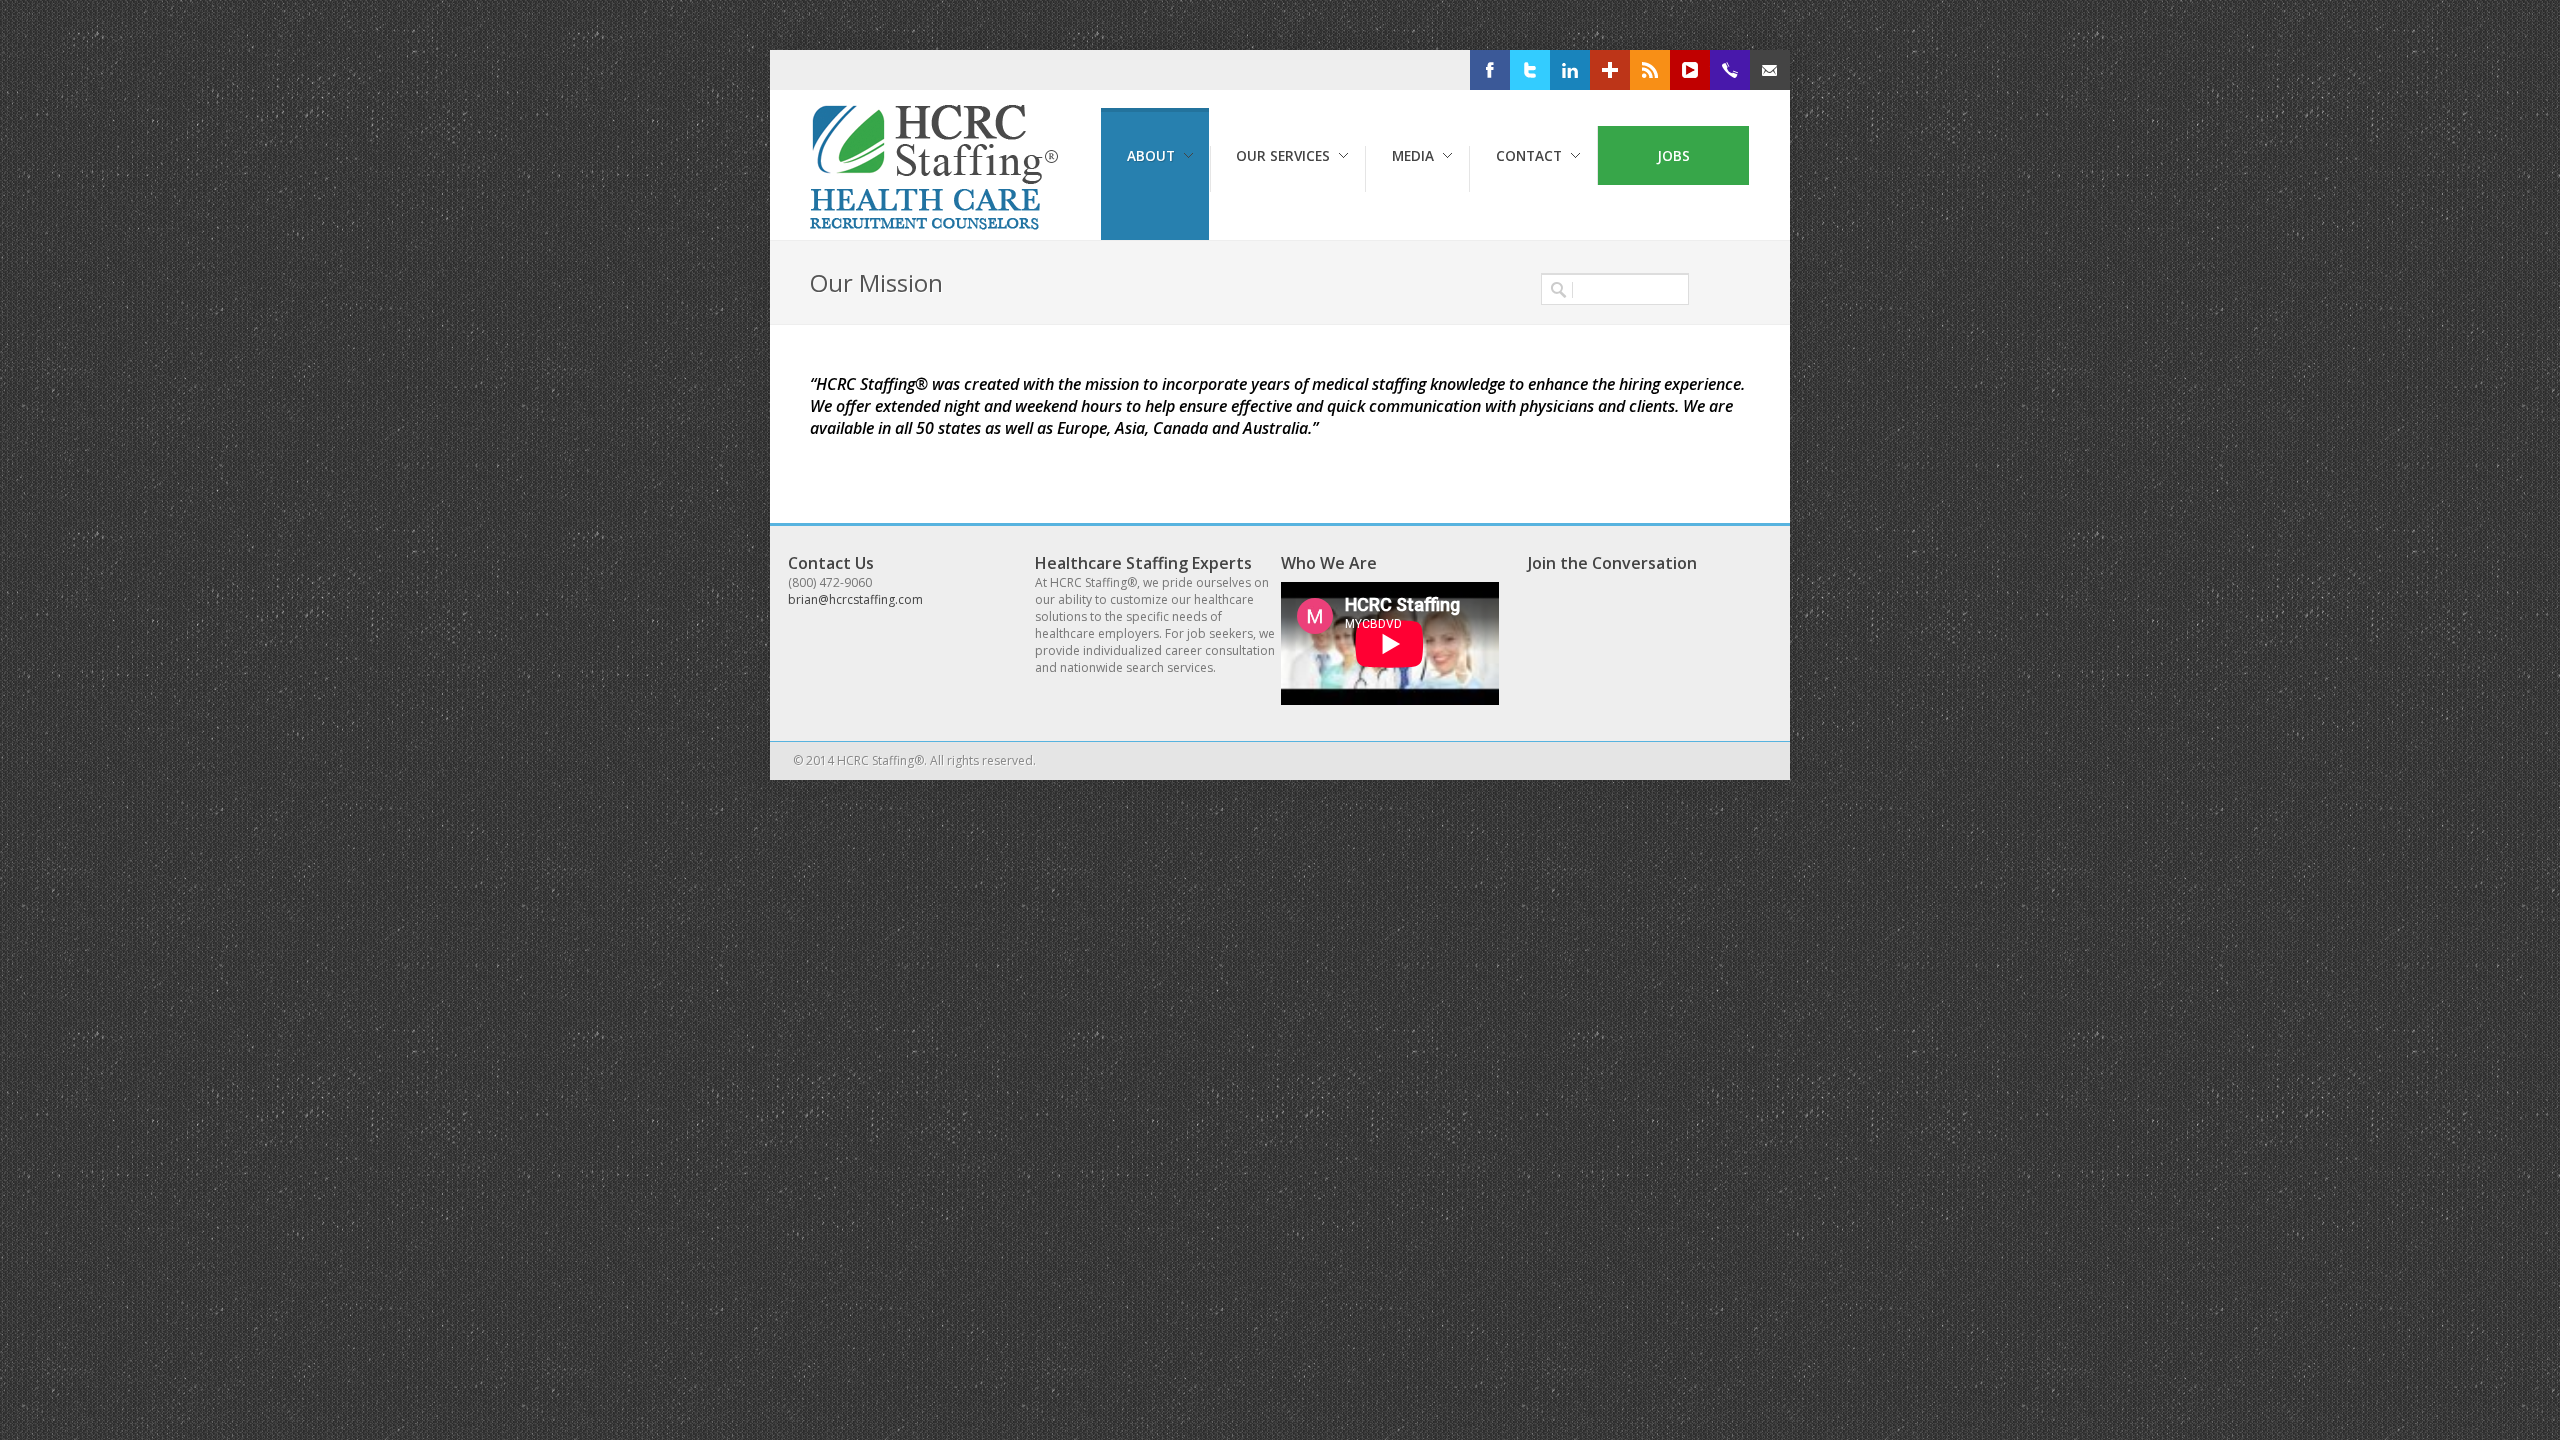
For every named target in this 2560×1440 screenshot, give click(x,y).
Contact (1529, 155)
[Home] (938, 225)
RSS (1680, 70)
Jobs (1673, 155)
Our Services (1283, 155)
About (1151, 155)
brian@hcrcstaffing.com (855, 599)
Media (1413, 155)
